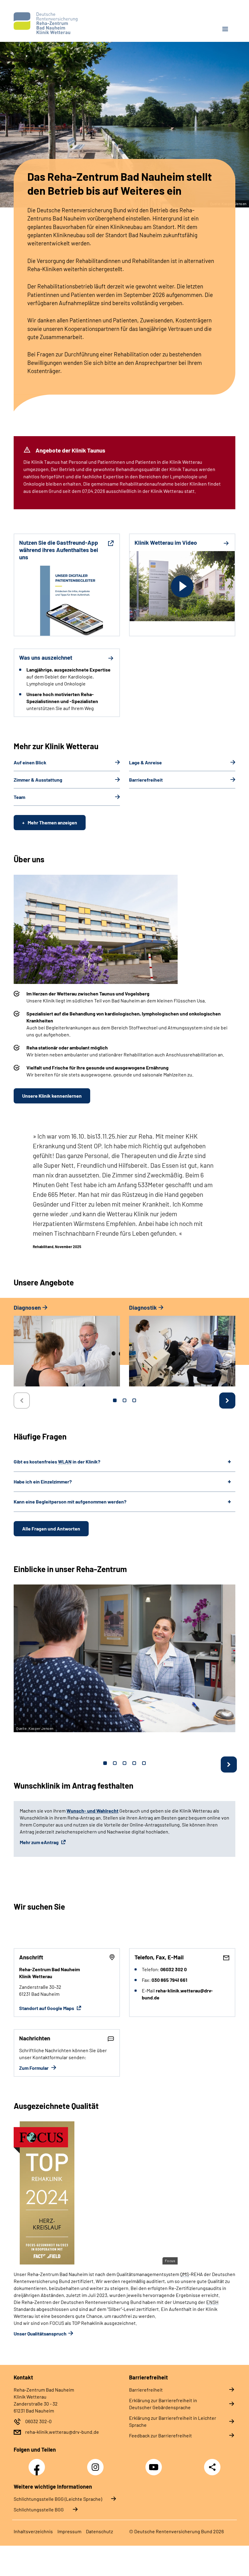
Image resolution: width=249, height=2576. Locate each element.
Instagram (97, 2464)
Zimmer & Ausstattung (38, 780)
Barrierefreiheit (146, 780)
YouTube (155, 2464)
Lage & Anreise (145, 762)
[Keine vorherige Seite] (22, 1401)
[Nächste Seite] (227, 1401)
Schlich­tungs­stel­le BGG (39, 2509)
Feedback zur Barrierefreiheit (160, 2435)
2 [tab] (124, 1400)
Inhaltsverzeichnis (33, 2531)
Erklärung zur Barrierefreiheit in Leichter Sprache (173, 2421)
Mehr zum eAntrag (40, 1842)
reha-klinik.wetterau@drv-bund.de (62, 2432)
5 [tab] (144, 1763)
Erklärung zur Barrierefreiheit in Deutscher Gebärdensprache (163, 2404)
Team (19, 797)
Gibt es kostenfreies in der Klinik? (57, 1461)
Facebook (38, 2464)
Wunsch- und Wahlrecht (92, 1811)
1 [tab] (115, 1400)
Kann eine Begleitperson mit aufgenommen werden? (70, 1502)
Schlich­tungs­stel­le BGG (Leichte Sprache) (58, 2499)
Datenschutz (99, 2531)
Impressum (69, 2531)
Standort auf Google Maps (47, 2008)
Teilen (212, 2467)
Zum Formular (34, 2068)
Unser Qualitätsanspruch (40, 2334)
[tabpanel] (67, 1348)
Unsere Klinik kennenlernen (52, 1096)
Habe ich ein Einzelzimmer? (43, 1482)
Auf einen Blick (30, 762)
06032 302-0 (38, 2421)
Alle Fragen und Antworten (51, 1529)
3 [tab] (134, 1400)
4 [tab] (134, 1763)
